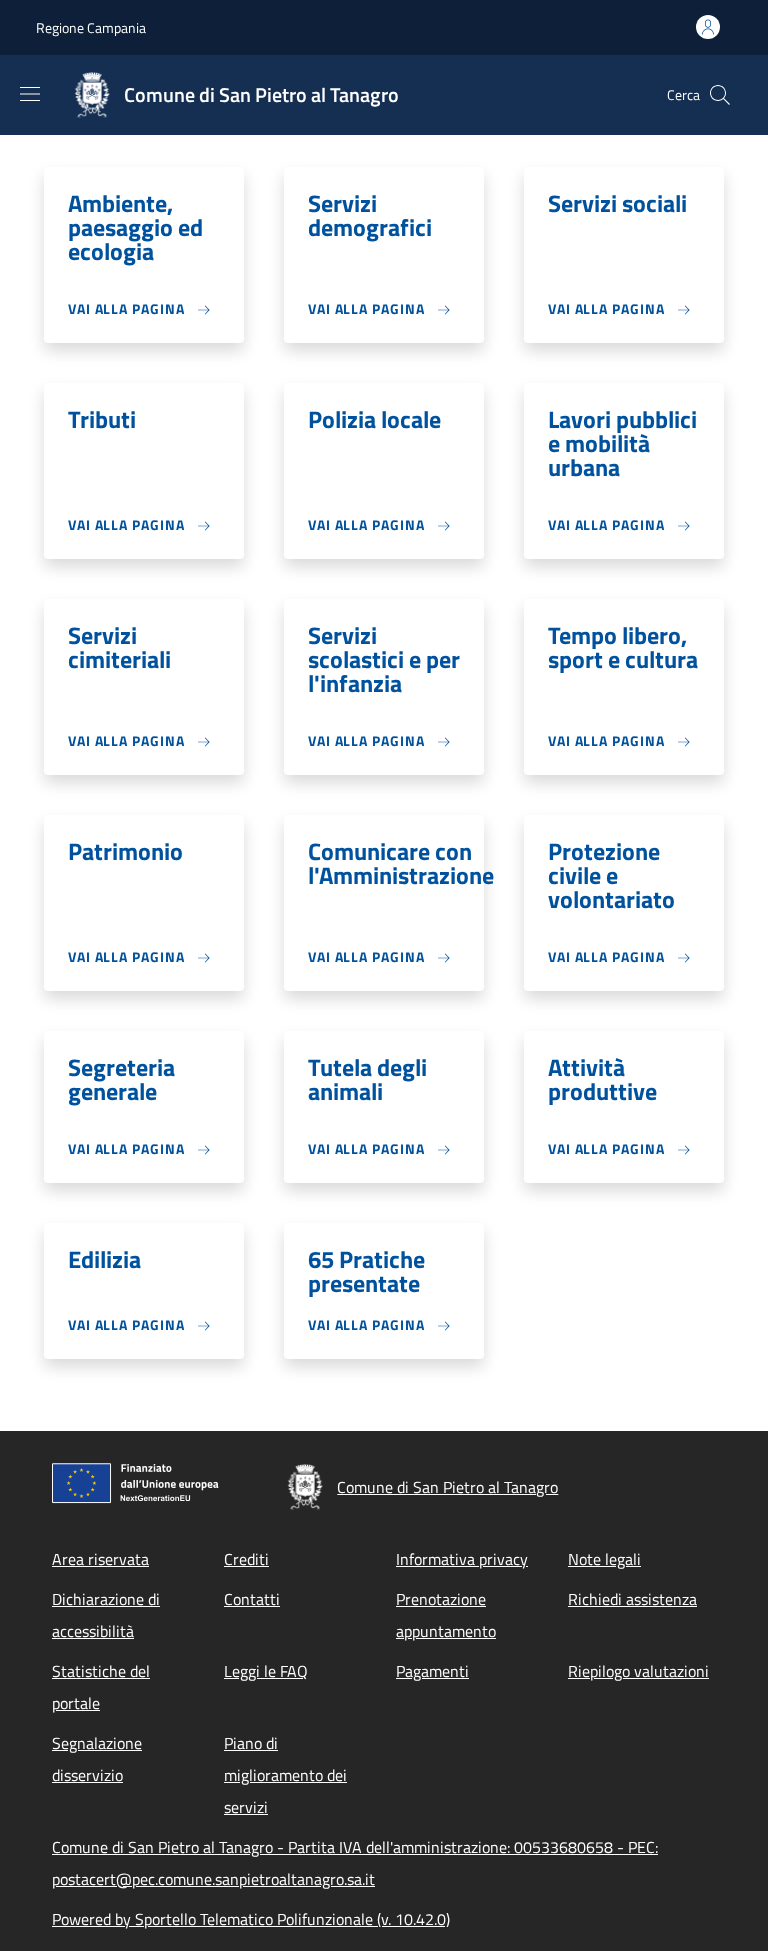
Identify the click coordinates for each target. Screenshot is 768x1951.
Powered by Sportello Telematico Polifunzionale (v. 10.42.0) (251, 1919)
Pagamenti (432, 1671)
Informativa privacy (462, 1559)
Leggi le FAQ (266, 1671)
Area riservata (100, 1559)
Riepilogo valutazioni (638, 1671)
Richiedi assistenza (632, 1599)
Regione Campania (91, 27)
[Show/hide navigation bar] (30, 94)
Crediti (246, 1559)
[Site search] (720, 95)
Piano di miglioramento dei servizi (285, 1775)
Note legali (604, 1559)
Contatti (252, 1599)
